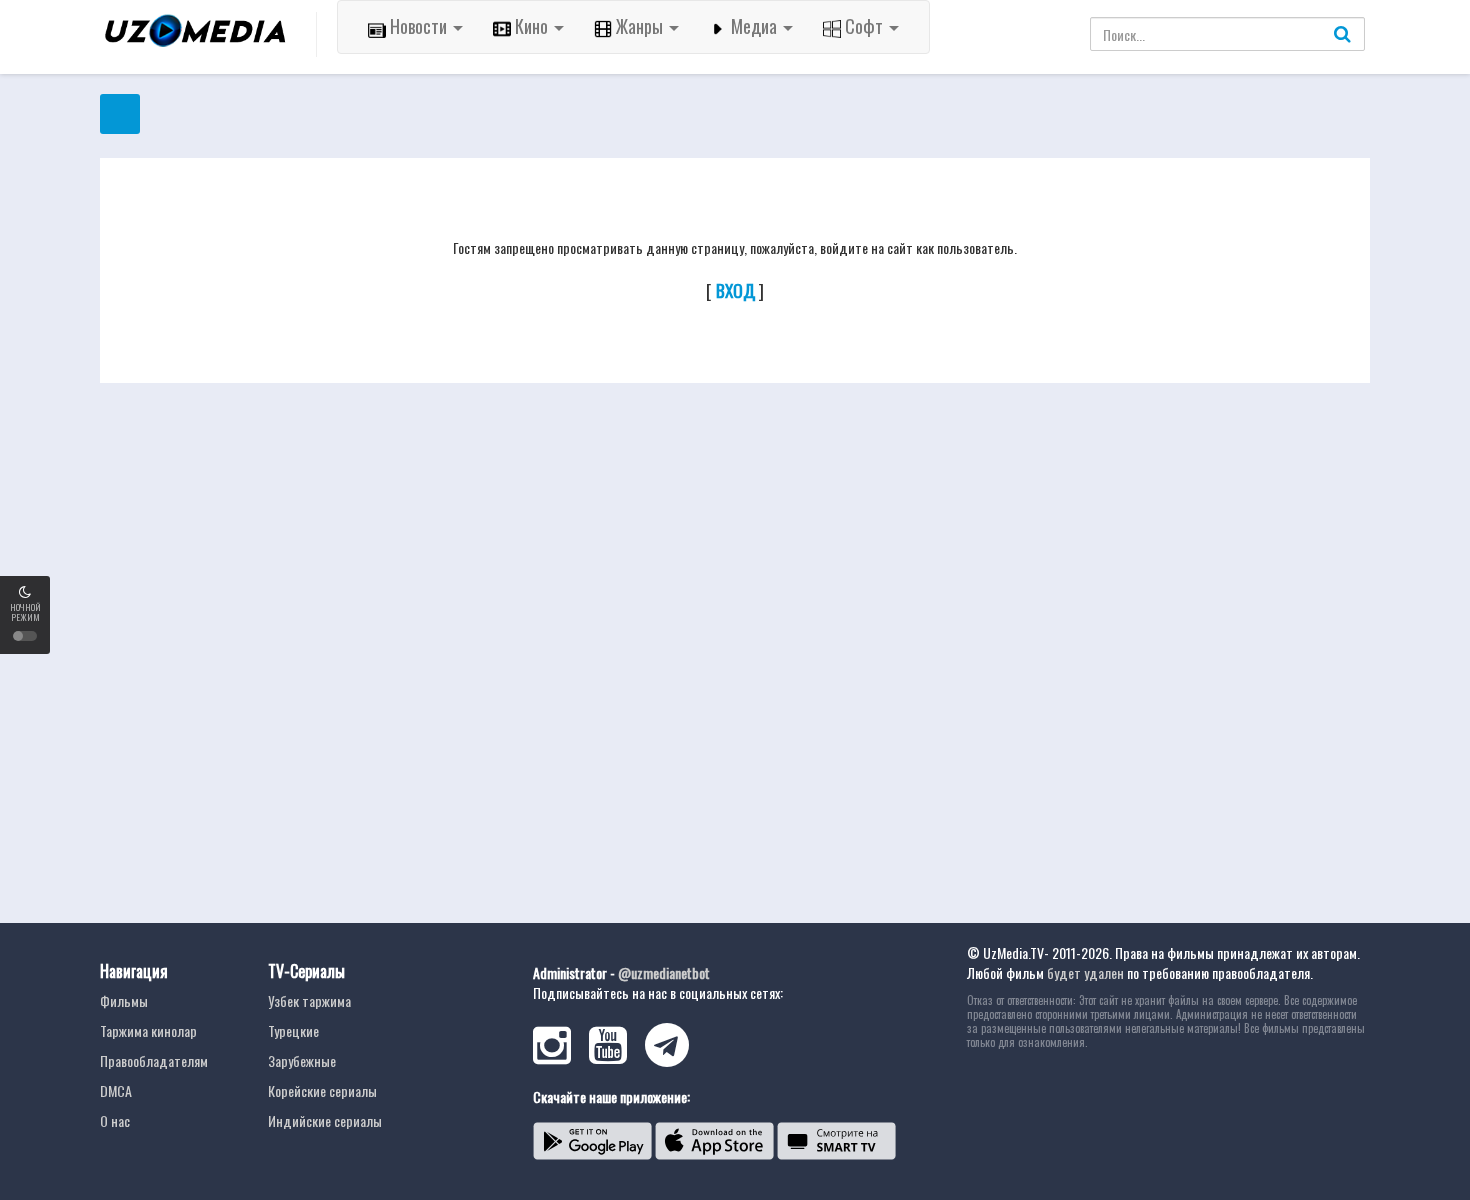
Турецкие (293, 1030)
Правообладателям (154, 1060)
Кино (531, 26)
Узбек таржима (309, 1000)
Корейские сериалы (322, 1090)
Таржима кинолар (148, 1030)
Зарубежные (302, 1060)
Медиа (754, 26)
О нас (115, 1120)
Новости (418, 26)
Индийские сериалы (325, 1120)
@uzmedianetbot (664, 972)
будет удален (1085, 972)
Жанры (639, 26)
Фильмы (124, 1000)
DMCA (116, 1090)
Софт (864, 26)
